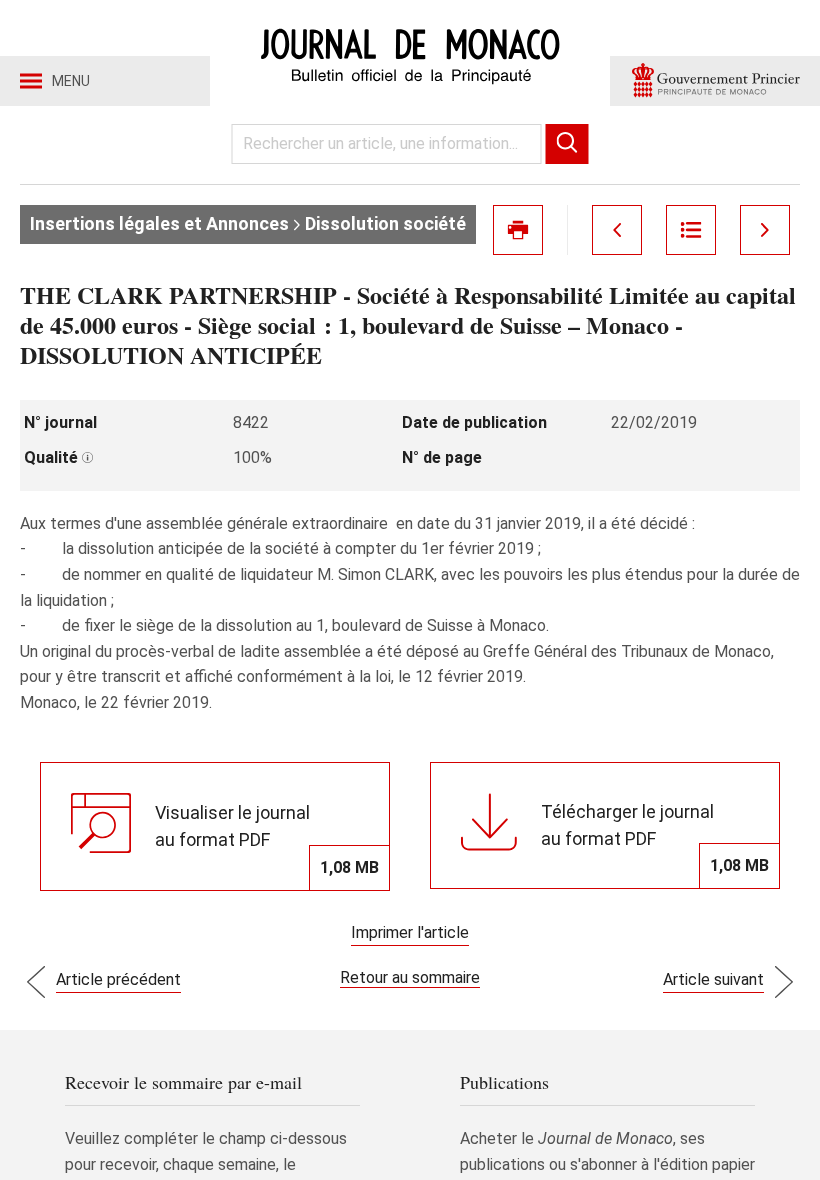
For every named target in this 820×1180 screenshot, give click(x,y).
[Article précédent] (617, 230)
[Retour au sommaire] (691, 230)
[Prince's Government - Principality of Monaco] (715, 81)
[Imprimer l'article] (518, 230)
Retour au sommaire (410, 977)
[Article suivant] (765, 230)
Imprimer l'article (410, 932)
